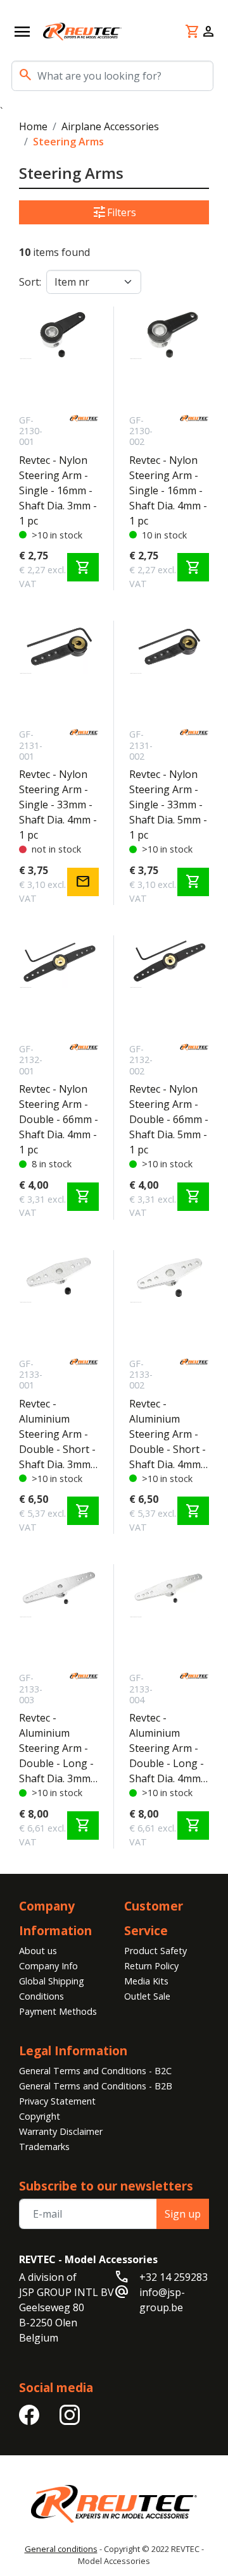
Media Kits (146, 1981)
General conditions (61, 2549)
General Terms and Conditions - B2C (95, 2071)
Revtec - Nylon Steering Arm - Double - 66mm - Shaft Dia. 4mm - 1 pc (59, 1119)
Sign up (183, 2214)
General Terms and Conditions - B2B (96, 2086)
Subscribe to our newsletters (106, 2186)
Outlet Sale (147, 1996)
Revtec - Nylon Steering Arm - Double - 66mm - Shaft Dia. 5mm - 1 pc (169, 1119)
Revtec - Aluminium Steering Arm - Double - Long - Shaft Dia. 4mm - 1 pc (168, 1748)
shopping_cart (83, 568)
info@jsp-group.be (162, 2300)
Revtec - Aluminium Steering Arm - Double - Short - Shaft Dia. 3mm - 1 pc (58, 1434)
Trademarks (44, 2147)
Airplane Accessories (110, 126)
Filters (114, 212)
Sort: (30, 282)
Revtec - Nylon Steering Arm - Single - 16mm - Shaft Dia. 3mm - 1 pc (58, 490)
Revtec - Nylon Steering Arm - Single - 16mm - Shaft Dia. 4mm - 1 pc (168, 490)
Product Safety (155, 1951)
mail (83, 882)
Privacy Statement (57, 2101)
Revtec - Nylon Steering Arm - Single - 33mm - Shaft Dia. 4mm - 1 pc (58, 805)
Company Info (48, 1966)
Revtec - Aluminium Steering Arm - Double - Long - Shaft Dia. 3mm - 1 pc (58, 1748)
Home (33, 126)
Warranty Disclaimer (61, 2131)
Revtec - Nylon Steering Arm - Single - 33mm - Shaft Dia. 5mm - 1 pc (168, 805)
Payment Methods (58, 2011)
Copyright (40, 2116)
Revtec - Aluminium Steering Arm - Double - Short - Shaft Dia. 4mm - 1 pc (168, 1434)
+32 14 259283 (174, 2277)
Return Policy (151, 1966)
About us (38, 1951)
